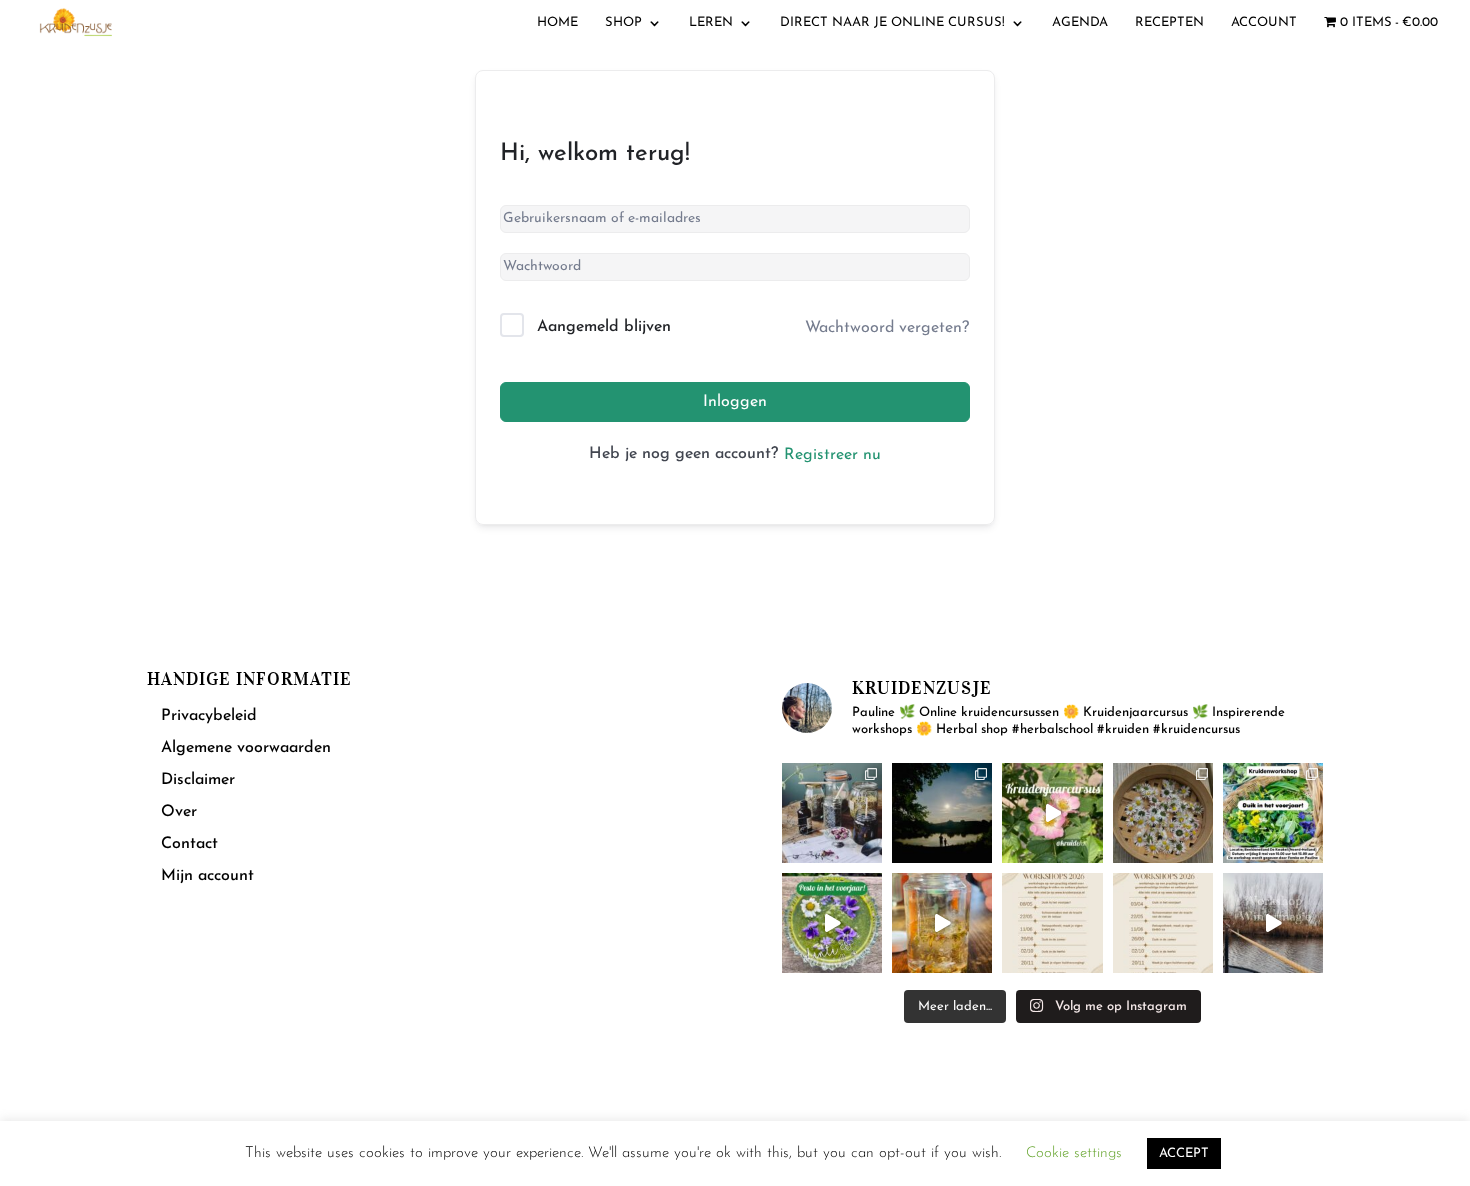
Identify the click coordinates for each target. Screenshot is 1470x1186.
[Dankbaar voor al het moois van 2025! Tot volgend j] (1273, 923)
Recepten (1169, 22)
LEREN (711, 22)
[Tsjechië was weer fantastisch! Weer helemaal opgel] (942, 813)
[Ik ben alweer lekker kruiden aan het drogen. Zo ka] (1163, 813)
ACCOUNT (1264, 22)
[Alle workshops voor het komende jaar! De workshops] (1163, 923)
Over (179, 812)
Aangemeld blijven (604, 327)
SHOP (623, 22)
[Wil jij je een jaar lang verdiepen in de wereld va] (832, 813)
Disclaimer (198, 780)
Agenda (1080, 22)
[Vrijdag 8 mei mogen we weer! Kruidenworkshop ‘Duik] (1273, 813)
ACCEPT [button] (1184, 1153)
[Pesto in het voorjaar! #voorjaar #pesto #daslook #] (832, 923)
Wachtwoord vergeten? (887, 328)
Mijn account (207, 876)
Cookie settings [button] (1074, 1153)
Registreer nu (832, 455)
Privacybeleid (209, 716)
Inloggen (735, 402)
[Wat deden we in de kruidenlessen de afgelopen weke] (942, 923)
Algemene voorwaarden (246, 748)
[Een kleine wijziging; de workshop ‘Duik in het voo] (1052, 923)
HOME (557, 22)
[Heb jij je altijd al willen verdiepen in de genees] (1052, 813)
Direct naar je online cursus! (892, 22)
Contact (189, 844)
